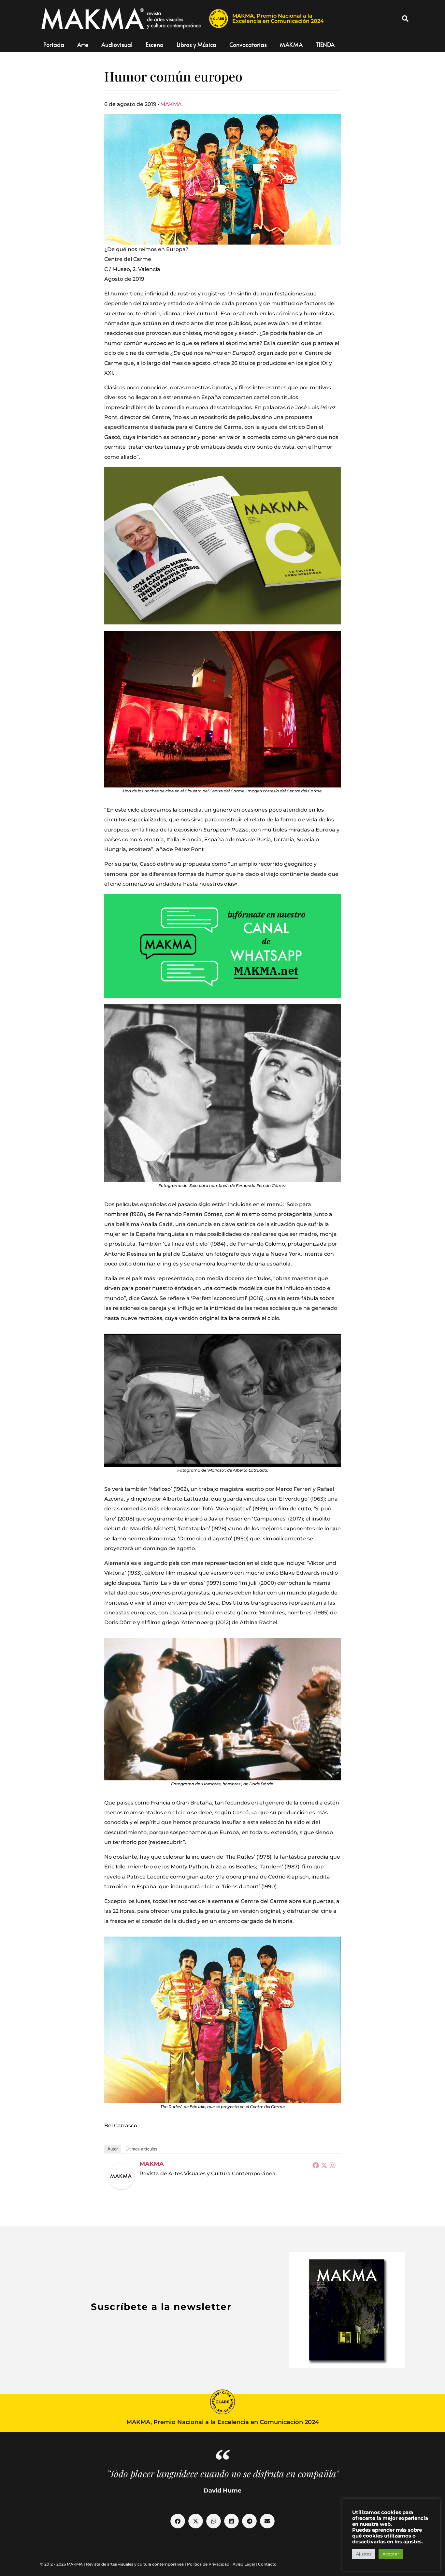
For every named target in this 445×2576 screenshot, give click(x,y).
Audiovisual (117, 45)
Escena (155, 45)
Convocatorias (248, 45)
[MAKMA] (121, 2176)
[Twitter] (324, 2165)
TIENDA (325, 45)
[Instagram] (333, 2165)
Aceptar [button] (391, 2554)
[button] (405, 19)
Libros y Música (196, 45)
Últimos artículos (141, 2149)
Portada (54, 45)
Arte (83, 45)
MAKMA (291, 45)
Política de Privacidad (208, 2564)
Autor (113, 2149)
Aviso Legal (244, 2564)
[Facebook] (316, 2165)
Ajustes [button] (364, 2554)
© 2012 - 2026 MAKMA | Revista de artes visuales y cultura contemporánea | (114, 2564)
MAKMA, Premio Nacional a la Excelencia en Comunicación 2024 (278, 18)
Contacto (267, 2564)
